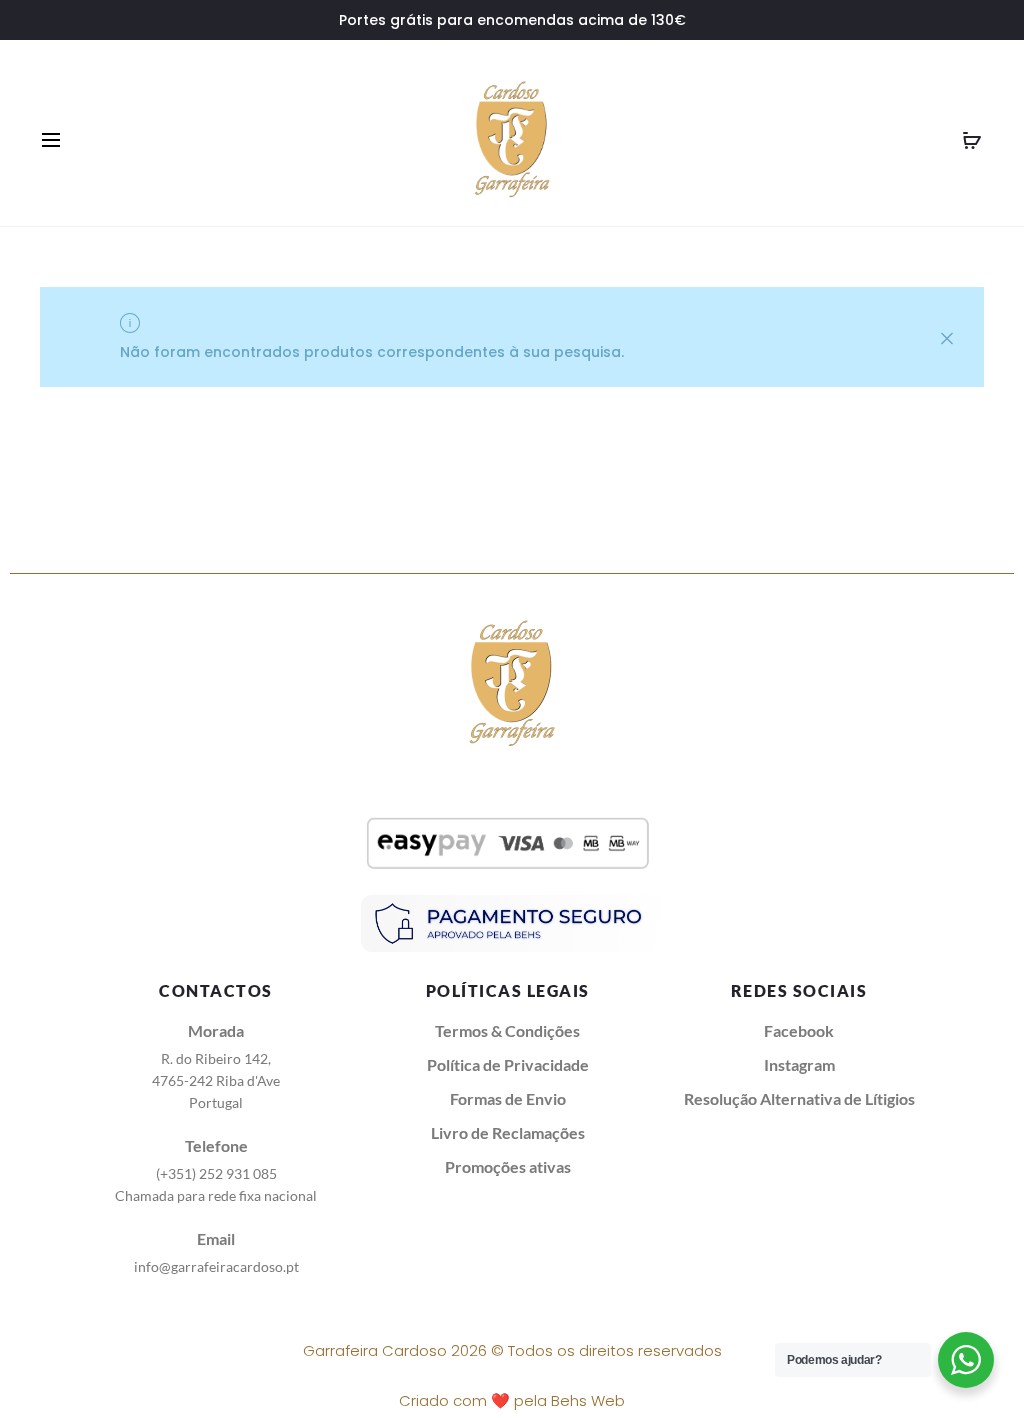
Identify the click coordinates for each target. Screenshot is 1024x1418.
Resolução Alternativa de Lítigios (799, 1098)
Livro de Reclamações (508, 1132)
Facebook (799, 1030)
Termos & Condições (507, 1030)
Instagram (799, 1064)
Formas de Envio (508, 1098)
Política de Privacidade (508, 1064)
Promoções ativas (508, 1166)
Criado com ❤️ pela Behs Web (512, 1400)
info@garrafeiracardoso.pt (216, 1266)
